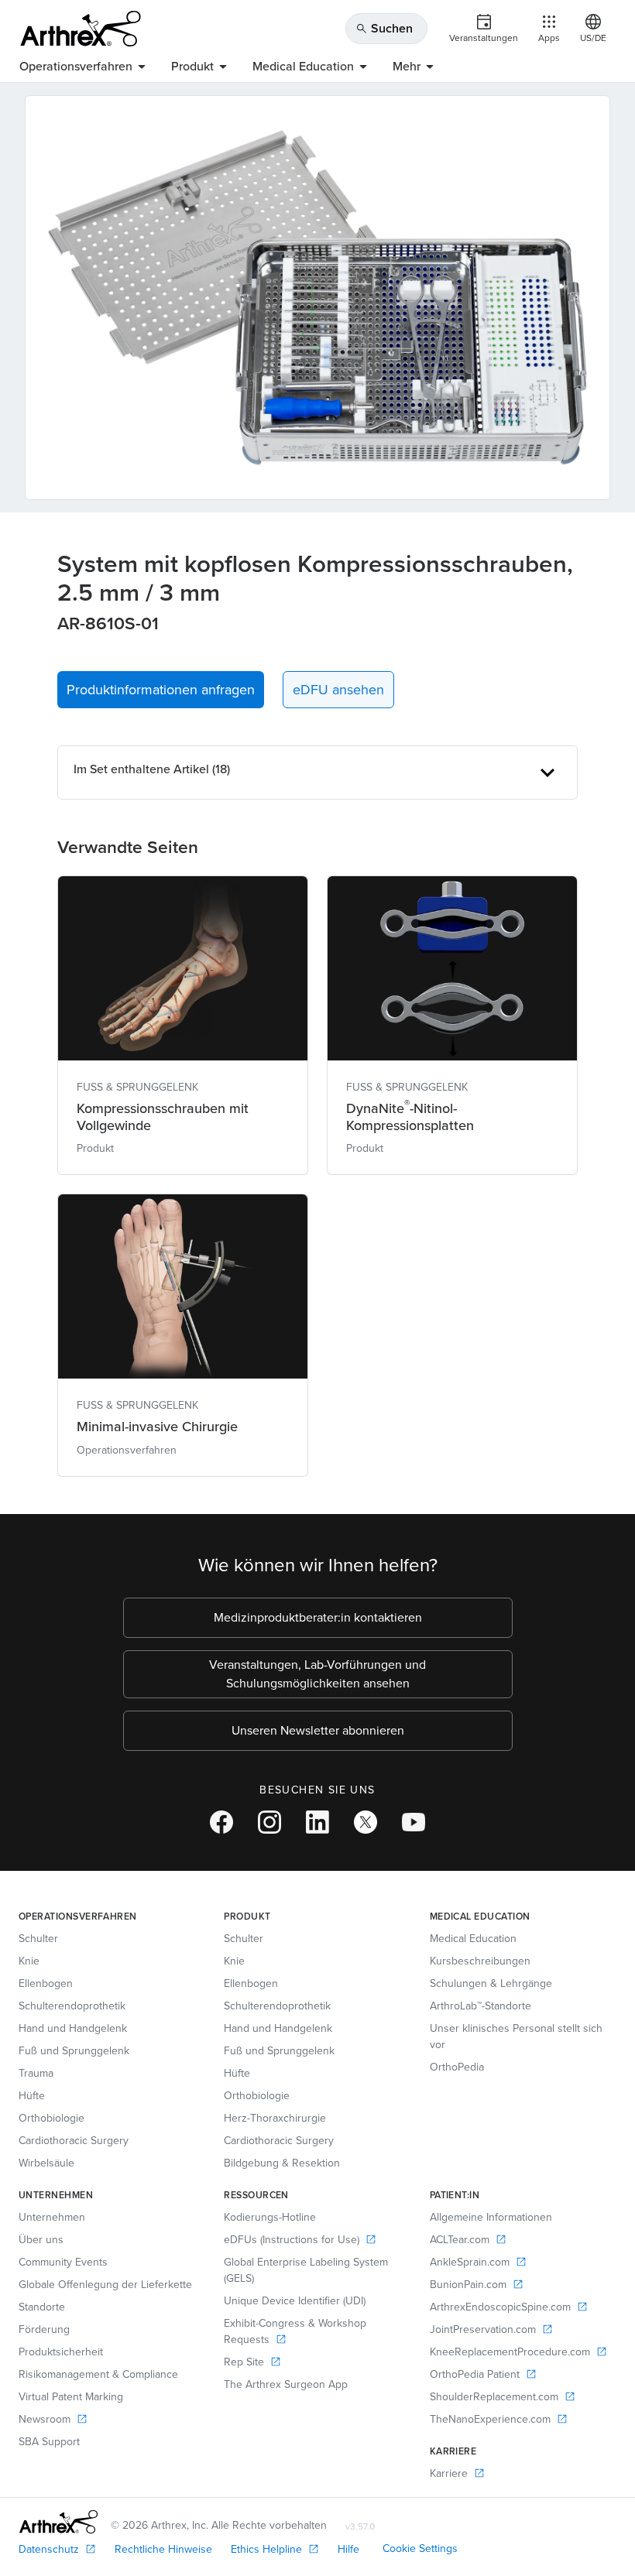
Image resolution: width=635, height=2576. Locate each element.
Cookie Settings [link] (420, 2549)
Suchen (384, 28)
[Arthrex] (81, 29)
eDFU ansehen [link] (338, 690)
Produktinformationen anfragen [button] (161, 690)
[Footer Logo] (58, 2522)
